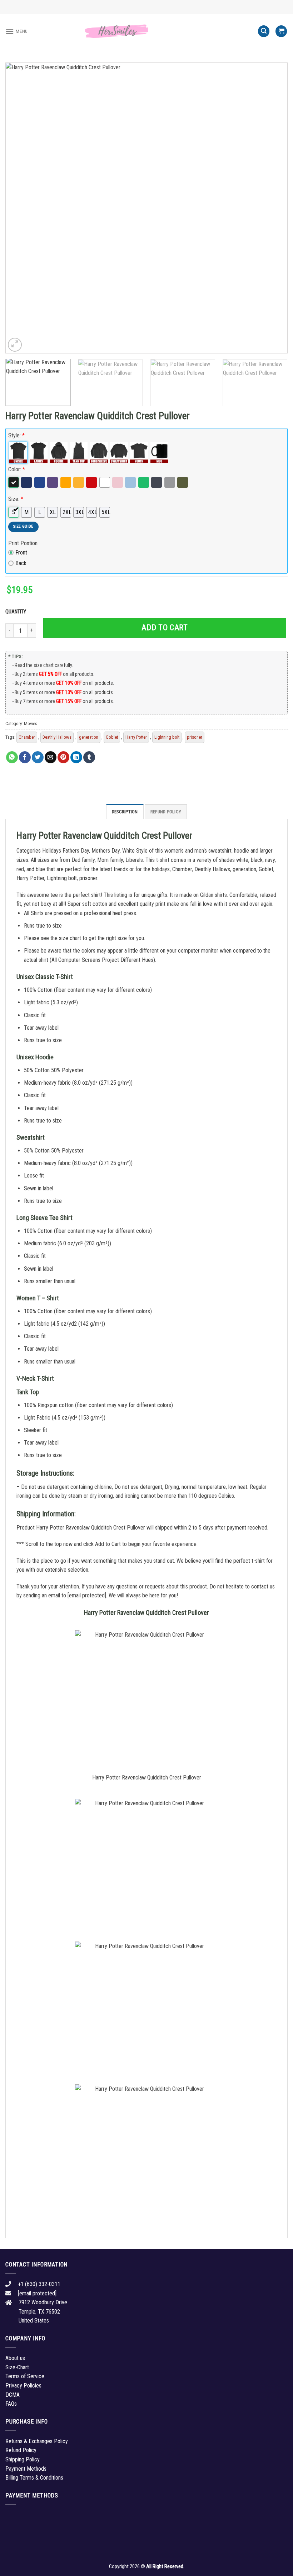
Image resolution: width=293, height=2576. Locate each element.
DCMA (13, 2395)
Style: (16, 435)
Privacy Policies (23, 2386)
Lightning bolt (167, 737)
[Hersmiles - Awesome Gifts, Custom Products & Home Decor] (146, 31)
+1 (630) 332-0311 (39, 2284)
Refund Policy (166, 812)
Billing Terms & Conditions (34, 2478)
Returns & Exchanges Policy (37, 2441)
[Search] (264, 31)
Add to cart (165, 627)
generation (89, 737)
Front (21, 553)
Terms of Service (25, 2376)
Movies (31, 724)
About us (15, 2358)
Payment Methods (26, 2469)
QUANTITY (17, 612)
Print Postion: (23, 543)
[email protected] (87, 1595)
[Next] (273, 208)
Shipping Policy (23, 2459)
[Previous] (20, 208)
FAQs (11, 2404)
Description (125, 812)
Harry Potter (136, 737)
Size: (16, 499)
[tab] (125, 812)
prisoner (195, 737)
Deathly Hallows (57, 737)
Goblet (112, 737)
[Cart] (281, 31)
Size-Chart (17, 2367)
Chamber (27, 737)
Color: (17, 469)
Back (21, 563)
